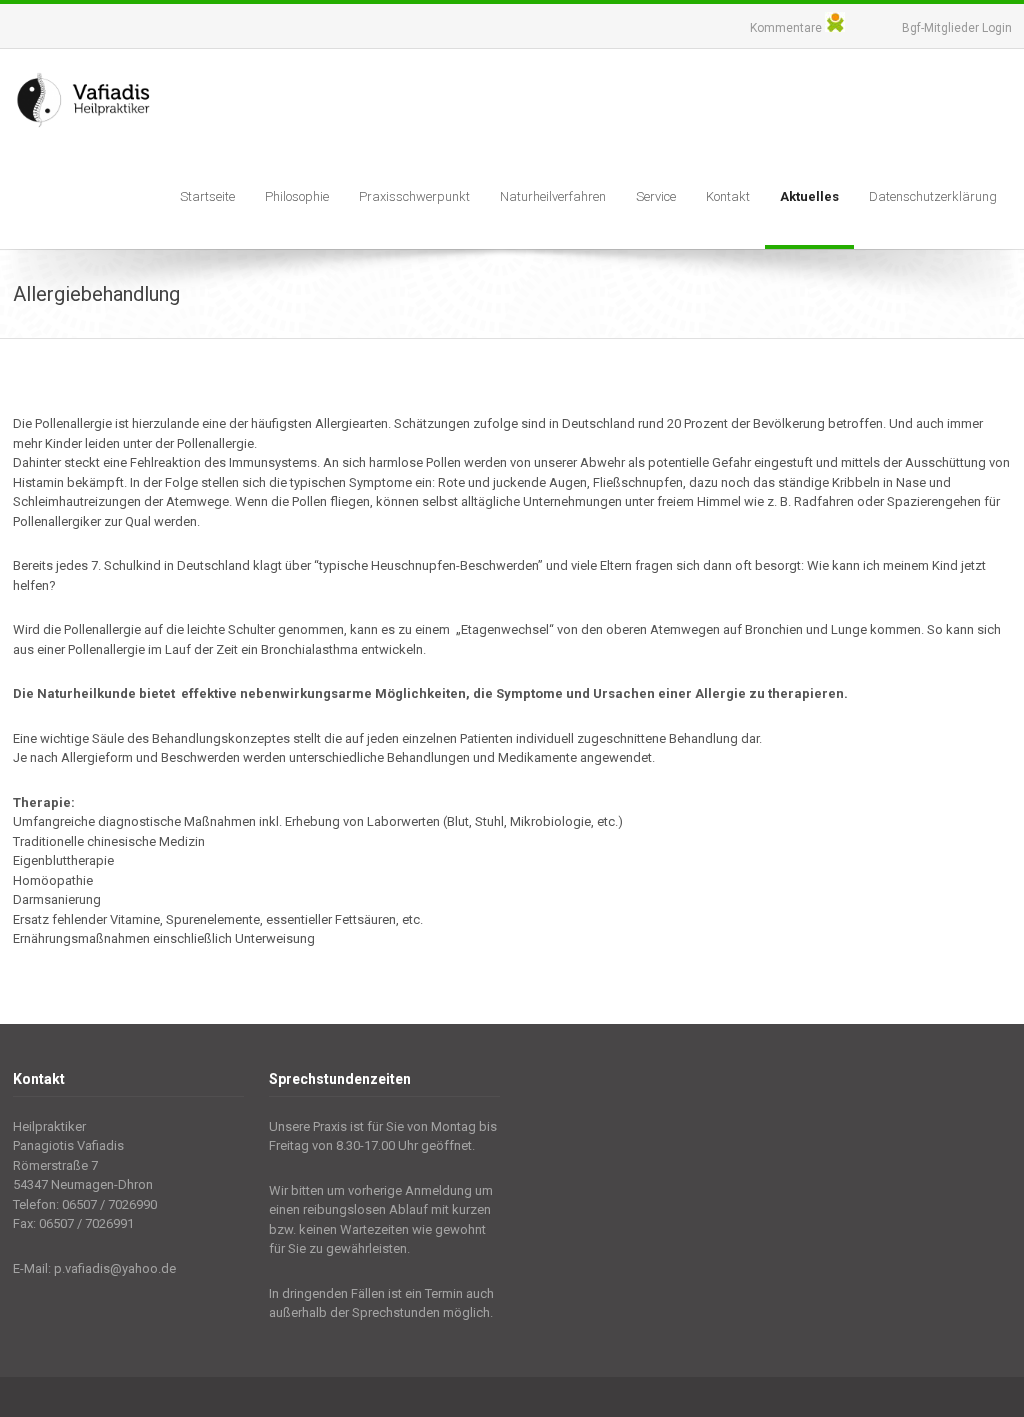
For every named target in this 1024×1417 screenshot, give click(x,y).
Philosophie (297, 196)
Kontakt (728, 196)
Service (656, 196)
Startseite (207, 196)
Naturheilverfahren (553, 196)
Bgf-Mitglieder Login (957, 28)
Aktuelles (809, 196)
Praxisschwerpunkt (414, 196)
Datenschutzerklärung (933, 196)
